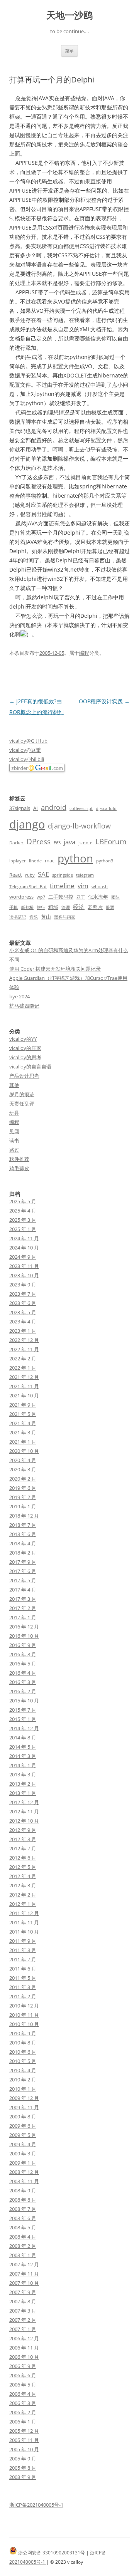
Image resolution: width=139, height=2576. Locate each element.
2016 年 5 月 (23, 1664)
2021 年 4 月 (23, 1423)
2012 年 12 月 (24, 1802)
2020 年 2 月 (23, 1479)
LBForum (111, 841)
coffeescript (81, 808)
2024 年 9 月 (23, 1257)
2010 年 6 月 (23, 2052)
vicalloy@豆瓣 (25, 750)
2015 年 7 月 (23, 1710)
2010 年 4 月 (23, 2070)
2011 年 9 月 (23, 1941)
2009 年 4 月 (23, 2144)
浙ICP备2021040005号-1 (36, 2505)
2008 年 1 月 (23, 2255)
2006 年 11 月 (24, 2348)
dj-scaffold (106, 808)
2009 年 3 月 (23, 2153)
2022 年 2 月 (23, 1358)
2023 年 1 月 (23, 1331)
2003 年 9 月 (23, 2477)
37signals (20, 808)
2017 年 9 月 (23, 1562)
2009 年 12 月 (24, 2098)
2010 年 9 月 (23, 2033)
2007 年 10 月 (24, 2283)
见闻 (14, 1131)
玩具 (14, 1113)
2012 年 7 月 (23, 1848)
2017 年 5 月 (23, 1580)
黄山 (46, 917)
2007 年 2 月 (23, 2320)
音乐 (34, 917)
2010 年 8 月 (23, 2043)
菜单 (69, 51)
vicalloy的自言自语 (30, 1067)
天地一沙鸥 (69, 15)
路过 (14, 1150)
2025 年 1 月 (23, 1229)
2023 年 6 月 (23, 1303)
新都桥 (27, 907)
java (69, 842)
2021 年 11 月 (24, 1386)
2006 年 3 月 (23, 2403)
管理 (66, 907)
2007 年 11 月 (24, 2274)
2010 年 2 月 (23, 2080)
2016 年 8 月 (23, 1654)
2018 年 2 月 (23, 1553)
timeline (62, 886)
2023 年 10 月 (24, 1275)
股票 (110, 907)
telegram (85, 875)
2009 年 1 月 (23, 2163)
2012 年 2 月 (23, 1895)
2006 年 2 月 (23, 2412)
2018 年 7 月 (23, 1525)
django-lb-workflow (79, 826)
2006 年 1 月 (23, 2422)
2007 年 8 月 (23, 2301)
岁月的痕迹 (22, 1094)
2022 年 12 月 (24, 1340)
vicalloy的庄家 (25, 1048)
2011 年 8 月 (23, 1950)
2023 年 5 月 (23, 1312)
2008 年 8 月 (23, 2200)
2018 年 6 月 (23, 1534)
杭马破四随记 (24, 1006)
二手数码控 (61, 897)
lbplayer (18, 861)
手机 (14, 907)
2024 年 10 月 (24, 1248)
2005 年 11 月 (24, 2440)
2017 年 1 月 (23, 1617)
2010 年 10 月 (24, 2024)
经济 (79, 907)
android (54, 807)
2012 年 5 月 (23, 1867)
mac (50, 860)
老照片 (95, 907)
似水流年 (98, 897)
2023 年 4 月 (23, 1322)
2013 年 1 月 (23, 1793)
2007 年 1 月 (23, 2329)
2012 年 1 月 (23, 1904)
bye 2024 (19, 996)
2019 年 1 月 (23, 1506)
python (75, 858)
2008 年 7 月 (23, 2209)
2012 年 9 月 (23, 1830)
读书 (14, 1140)
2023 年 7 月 (23, 1294)
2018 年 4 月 (23, 1543)
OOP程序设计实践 (104, 701)
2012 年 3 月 (23, 1885)
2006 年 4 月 (23, 2394)
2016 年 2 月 (23, 1691)
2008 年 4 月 (23, 2237)
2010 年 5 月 (23, 2061)
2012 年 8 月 (23, 1839)
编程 (84, 653)
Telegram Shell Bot (28, 887)
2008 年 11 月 (24, 2181)
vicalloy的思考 (25, 1057)
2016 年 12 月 (24, 1627)
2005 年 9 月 (23, 2459)
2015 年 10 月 (24, 1701)
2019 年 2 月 (23, 1497)
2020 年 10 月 (24, 1451)
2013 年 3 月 (23, 1774)
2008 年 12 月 (24, 2172)
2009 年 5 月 (23, 2135)
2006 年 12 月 (24, 2338)
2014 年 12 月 (24, 1728)
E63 (57, 843)
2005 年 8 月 (23, 2468)
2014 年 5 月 (23, 1747)
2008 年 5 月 (23, 2227)
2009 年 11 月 (24, 2107)
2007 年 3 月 (23, 2311)
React (16, 875)
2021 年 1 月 (23, 1442)
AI (36, 808)
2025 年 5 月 (23, 1201)
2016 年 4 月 (23, 1673)
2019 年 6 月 (23, 1488)
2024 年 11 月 (24, 1238)
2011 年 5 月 (23, 1978)
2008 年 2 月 (23, 2246)
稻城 (53, 907)
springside (63, 875)
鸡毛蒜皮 (19, 1168)
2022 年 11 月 (24, 1349)
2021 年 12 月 (24, 1377)
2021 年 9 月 (23, 1405)
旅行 (41, 907)
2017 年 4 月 (23, 1590)
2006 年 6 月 (23, 2375)
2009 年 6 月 (23, 2126)
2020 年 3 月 (23, 1469)
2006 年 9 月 (23, 2366)
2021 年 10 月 (24, 1395)
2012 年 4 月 (23, 1876)
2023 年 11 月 (24, 1266)
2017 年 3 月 (23, 1599)
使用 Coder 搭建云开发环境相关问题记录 (55, 969)
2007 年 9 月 (23, 2292)
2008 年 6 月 (23, 2218)
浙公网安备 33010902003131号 (52, 2553)
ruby (30, 875)
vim (83, 886)
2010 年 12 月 (24, 2006)
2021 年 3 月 (23, 1432)
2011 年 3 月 (23, 1987)
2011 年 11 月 (24, 1922)
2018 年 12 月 (24, 1516)
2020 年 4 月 (23, 1460)
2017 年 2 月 (23, 1608)
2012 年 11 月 (24, 1811)
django (27, 824)
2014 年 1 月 (23, 1765)
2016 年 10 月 (24, 1636)
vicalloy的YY (23, 1039)
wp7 (41, 897)
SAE (43, 874)
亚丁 (81, 897)
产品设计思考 (24, 1076)
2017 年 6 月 (23, 1571)
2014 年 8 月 (23, 1737)
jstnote (85, 843)
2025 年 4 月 (23, 1211)
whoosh (100, 887)
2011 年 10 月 (24, 1932)
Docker (16, 843)
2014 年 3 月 (23, 1756)
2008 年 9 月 (23, 2190)
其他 (14, 1085)
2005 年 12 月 (24, 2431)
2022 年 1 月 (23, 1368)
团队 (115, 897)
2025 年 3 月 (23, 1220)
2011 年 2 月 (23, 1996)
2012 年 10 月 (24, 1821)
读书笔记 (18, 917)
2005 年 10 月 (24, 2449)
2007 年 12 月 (24, 2264)
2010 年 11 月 (24, 2015)
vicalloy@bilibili (27, 759)
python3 (105, 861)
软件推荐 (19, 1159)
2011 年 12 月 (24, 1913)
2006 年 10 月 (24, 2357)
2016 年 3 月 (23, 1682)
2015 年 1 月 (23, 1719)
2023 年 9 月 (23, 1285)
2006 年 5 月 (23, 2385)
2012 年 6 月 (23, 1858)
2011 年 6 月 (23, 1969)
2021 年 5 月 (23, 1414)
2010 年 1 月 (23, 2089)
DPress (39, 841)
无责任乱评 (22, 1104)
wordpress (21, 897)
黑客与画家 (65, 917)
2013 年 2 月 (23, 1784)
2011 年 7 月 (23, 1959)
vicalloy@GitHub (28, 741)
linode (35, 861)
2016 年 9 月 (23, 1645)
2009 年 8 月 (23, 2116)
